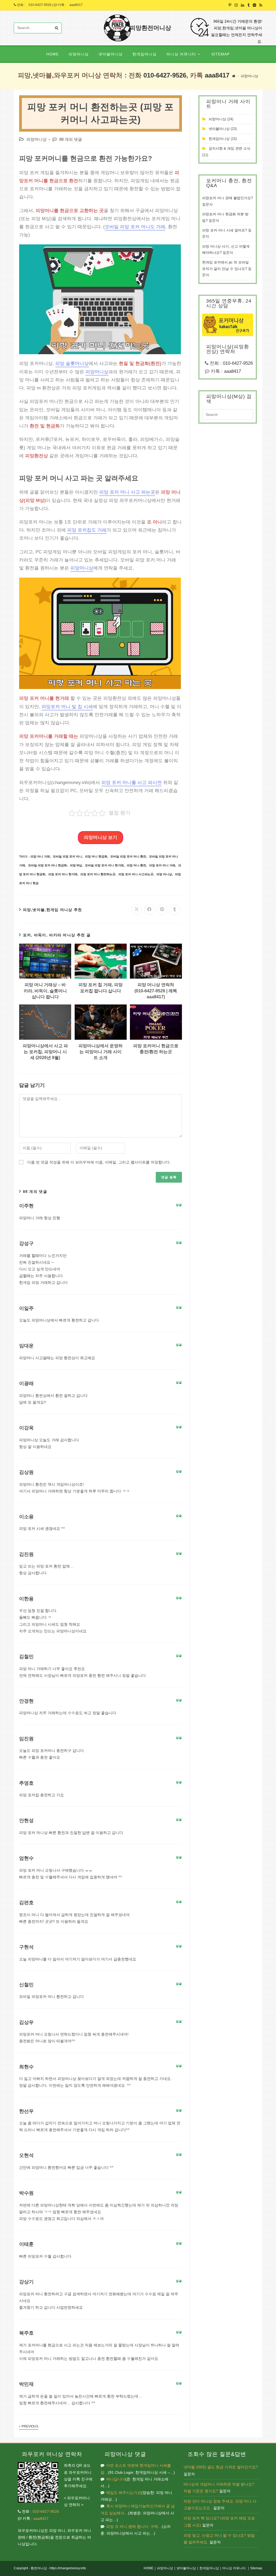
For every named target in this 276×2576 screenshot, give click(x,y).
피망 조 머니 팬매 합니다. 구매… (134, 2526)
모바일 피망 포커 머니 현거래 (104, 865)
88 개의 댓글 (71, 139)
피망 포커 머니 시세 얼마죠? (225, 230)
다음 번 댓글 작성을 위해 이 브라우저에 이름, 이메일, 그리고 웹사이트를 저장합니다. (99, 1162)
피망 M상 (76, 865)
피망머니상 (249, 76)
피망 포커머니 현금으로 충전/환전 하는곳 (156, 1049)
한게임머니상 (219, 139)
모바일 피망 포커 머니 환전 (128, 856)
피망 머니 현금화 (96, 856)
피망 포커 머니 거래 (162, 865)
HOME (149, 2568)
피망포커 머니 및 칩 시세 (67, 707)
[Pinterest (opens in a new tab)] (230, 5)
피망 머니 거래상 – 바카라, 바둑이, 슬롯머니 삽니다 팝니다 (45, 991)
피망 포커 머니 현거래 (63, 874)
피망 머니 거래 (40, 856)
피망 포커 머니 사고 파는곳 (127, 492)
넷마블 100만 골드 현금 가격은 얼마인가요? (221, 2467)
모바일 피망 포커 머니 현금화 (47, 865)
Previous (30, 2426)
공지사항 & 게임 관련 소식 (230, 148)
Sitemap (256, 2568)
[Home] (234, 76)
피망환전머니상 (150, 28)
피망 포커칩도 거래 (87, 530)
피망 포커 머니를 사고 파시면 (132, 783)
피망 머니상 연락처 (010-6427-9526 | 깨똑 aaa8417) (156, 991)
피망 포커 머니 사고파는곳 (136, 874)
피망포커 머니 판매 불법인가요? (227, 198)
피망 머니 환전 (136, 865)
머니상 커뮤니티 (234, 2568)
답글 (179, 1205)
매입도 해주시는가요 (124, 2493)
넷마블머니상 (219, 129)
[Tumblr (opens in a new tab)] (249, 5)
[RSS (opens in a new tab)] (260, 5)
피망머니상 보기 (101, 837)
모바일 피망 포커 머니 (67, 856)
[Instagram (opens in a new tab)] (236, 5)
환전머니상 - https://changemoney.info (58, 2568)
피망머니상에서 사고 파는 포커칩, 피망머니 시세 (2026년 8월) (45, 1052)
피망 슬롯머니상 (72, 363)
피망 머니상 (164, 874)
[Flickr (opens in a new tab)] (254, 5)
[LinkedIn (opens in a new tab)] (243, 5)
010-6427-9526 (40, 5)
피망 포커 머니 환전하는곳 (98, 874)
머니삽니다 (116, 2479)
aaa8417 (76, 5)
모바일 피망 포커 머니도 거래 (135, 227)
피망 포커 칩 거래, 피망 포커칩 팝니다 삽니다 (101, 988)
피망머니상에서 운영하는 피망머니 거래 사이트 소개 (101, 1052)
